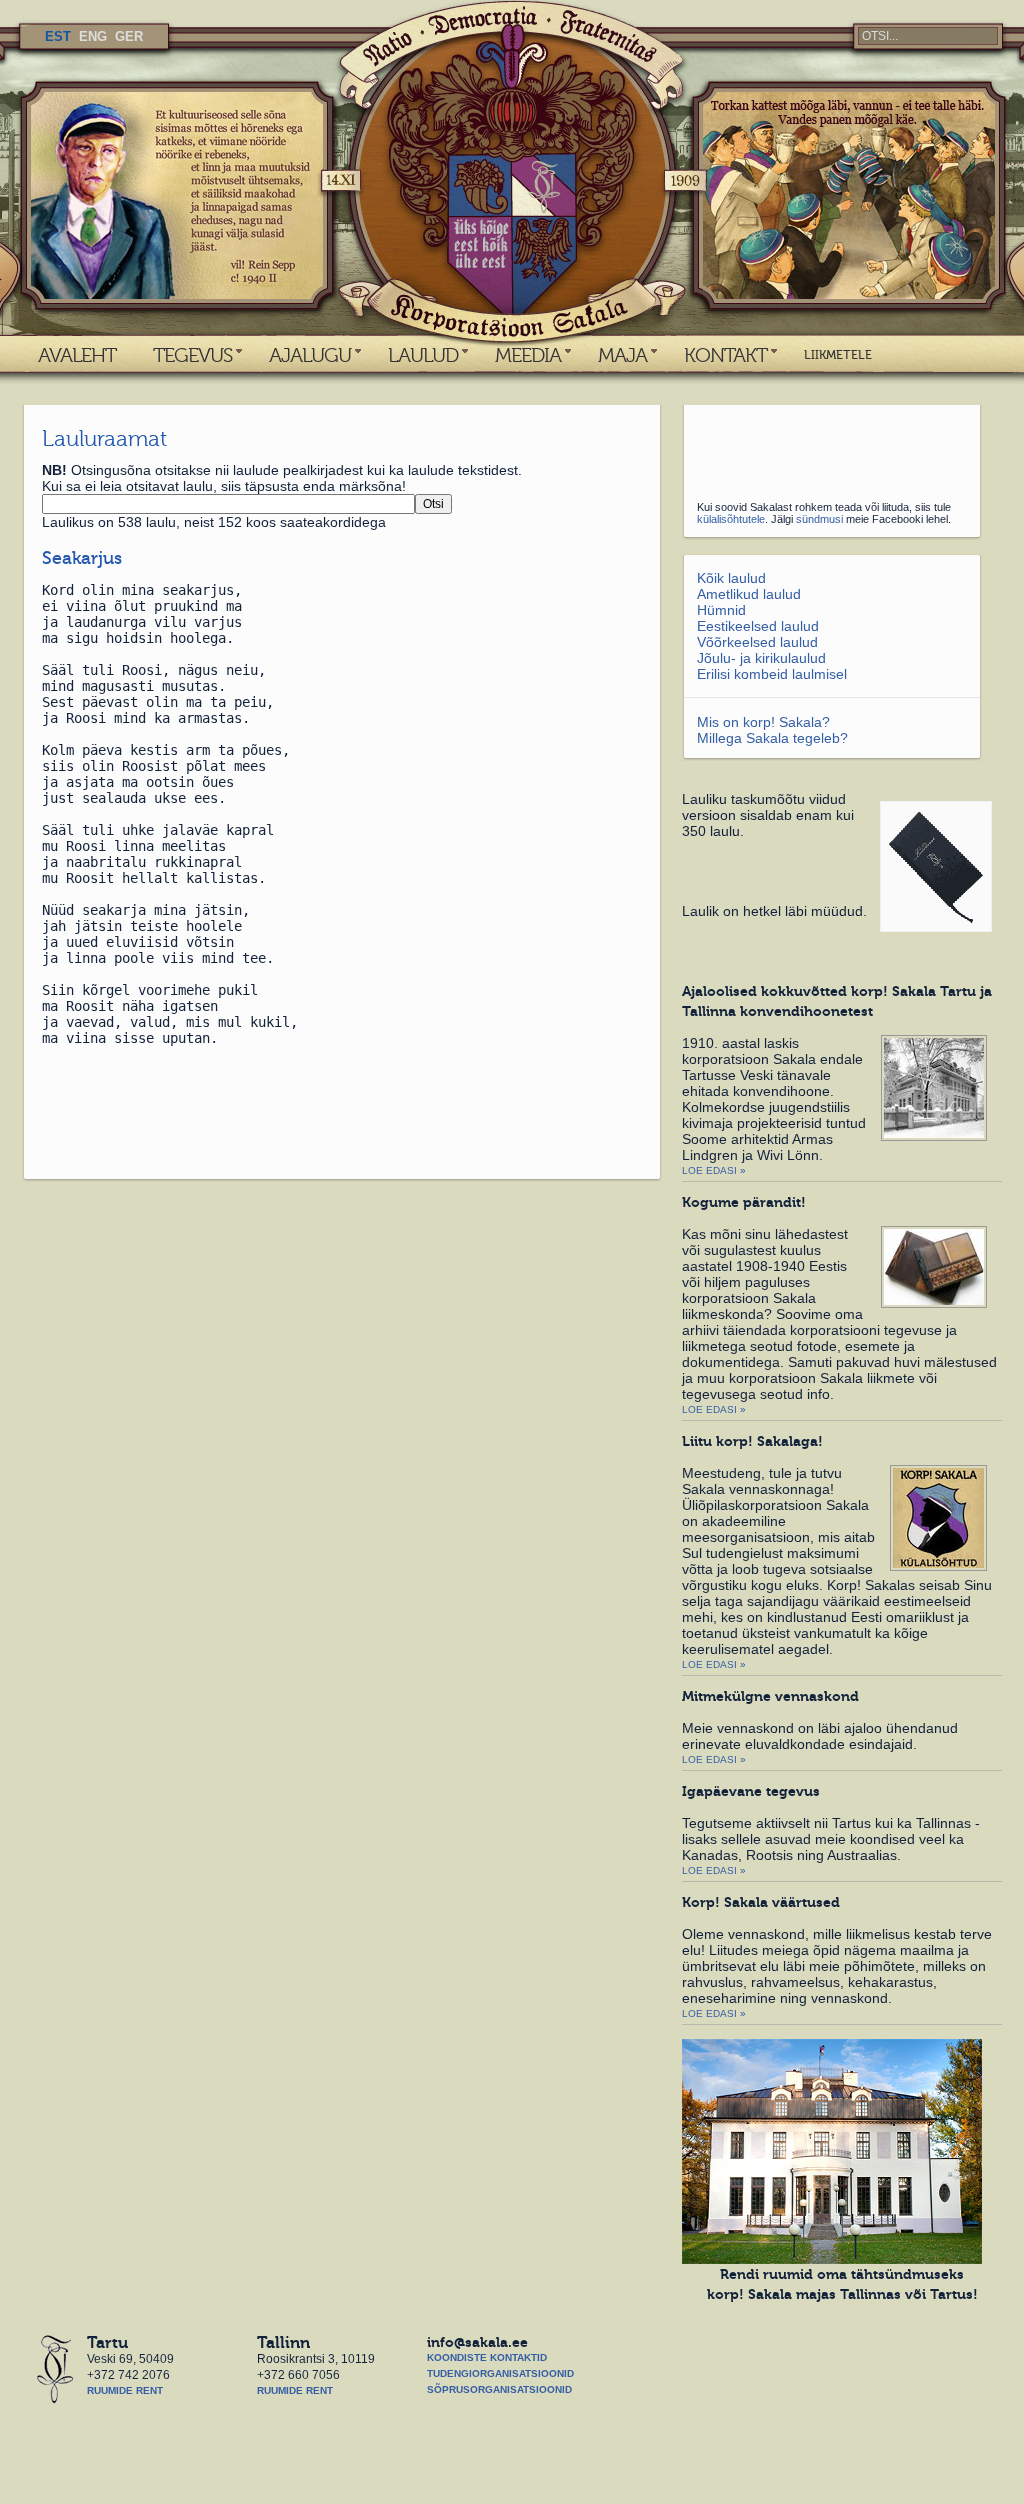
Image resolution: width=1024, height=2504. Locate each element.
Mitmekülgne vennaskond (770, 1696)
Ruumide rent (125, 2390)
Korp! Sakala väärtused (761, 1902)
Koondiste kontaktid (487, 2357)
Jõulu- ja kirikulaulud (761, 658)
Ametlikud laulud (749, 594)
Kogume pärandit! (744, 1202)
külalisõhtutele (731, 519)
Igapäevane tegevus (751, 1791)
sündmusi (819, 519)
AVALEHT (77, 355)
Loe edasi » (714, 1170)
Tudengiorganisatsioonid (500, 2373)
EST (58, 36)
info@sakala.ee (477, 2342)
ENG (93, 36)
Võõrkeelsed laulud (757, 642)
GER (129, 36)
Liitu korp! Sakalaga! (752, 1441)
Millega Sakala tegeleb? (772, 738)
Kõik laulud (731, 578)
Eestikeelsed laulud (758, 626)
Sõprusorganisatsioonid (499, 2389)
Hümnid (721, 610)
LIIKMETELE (838, 355)
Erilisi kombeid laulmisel (772, 674)
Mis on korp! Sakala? (763, 722)
